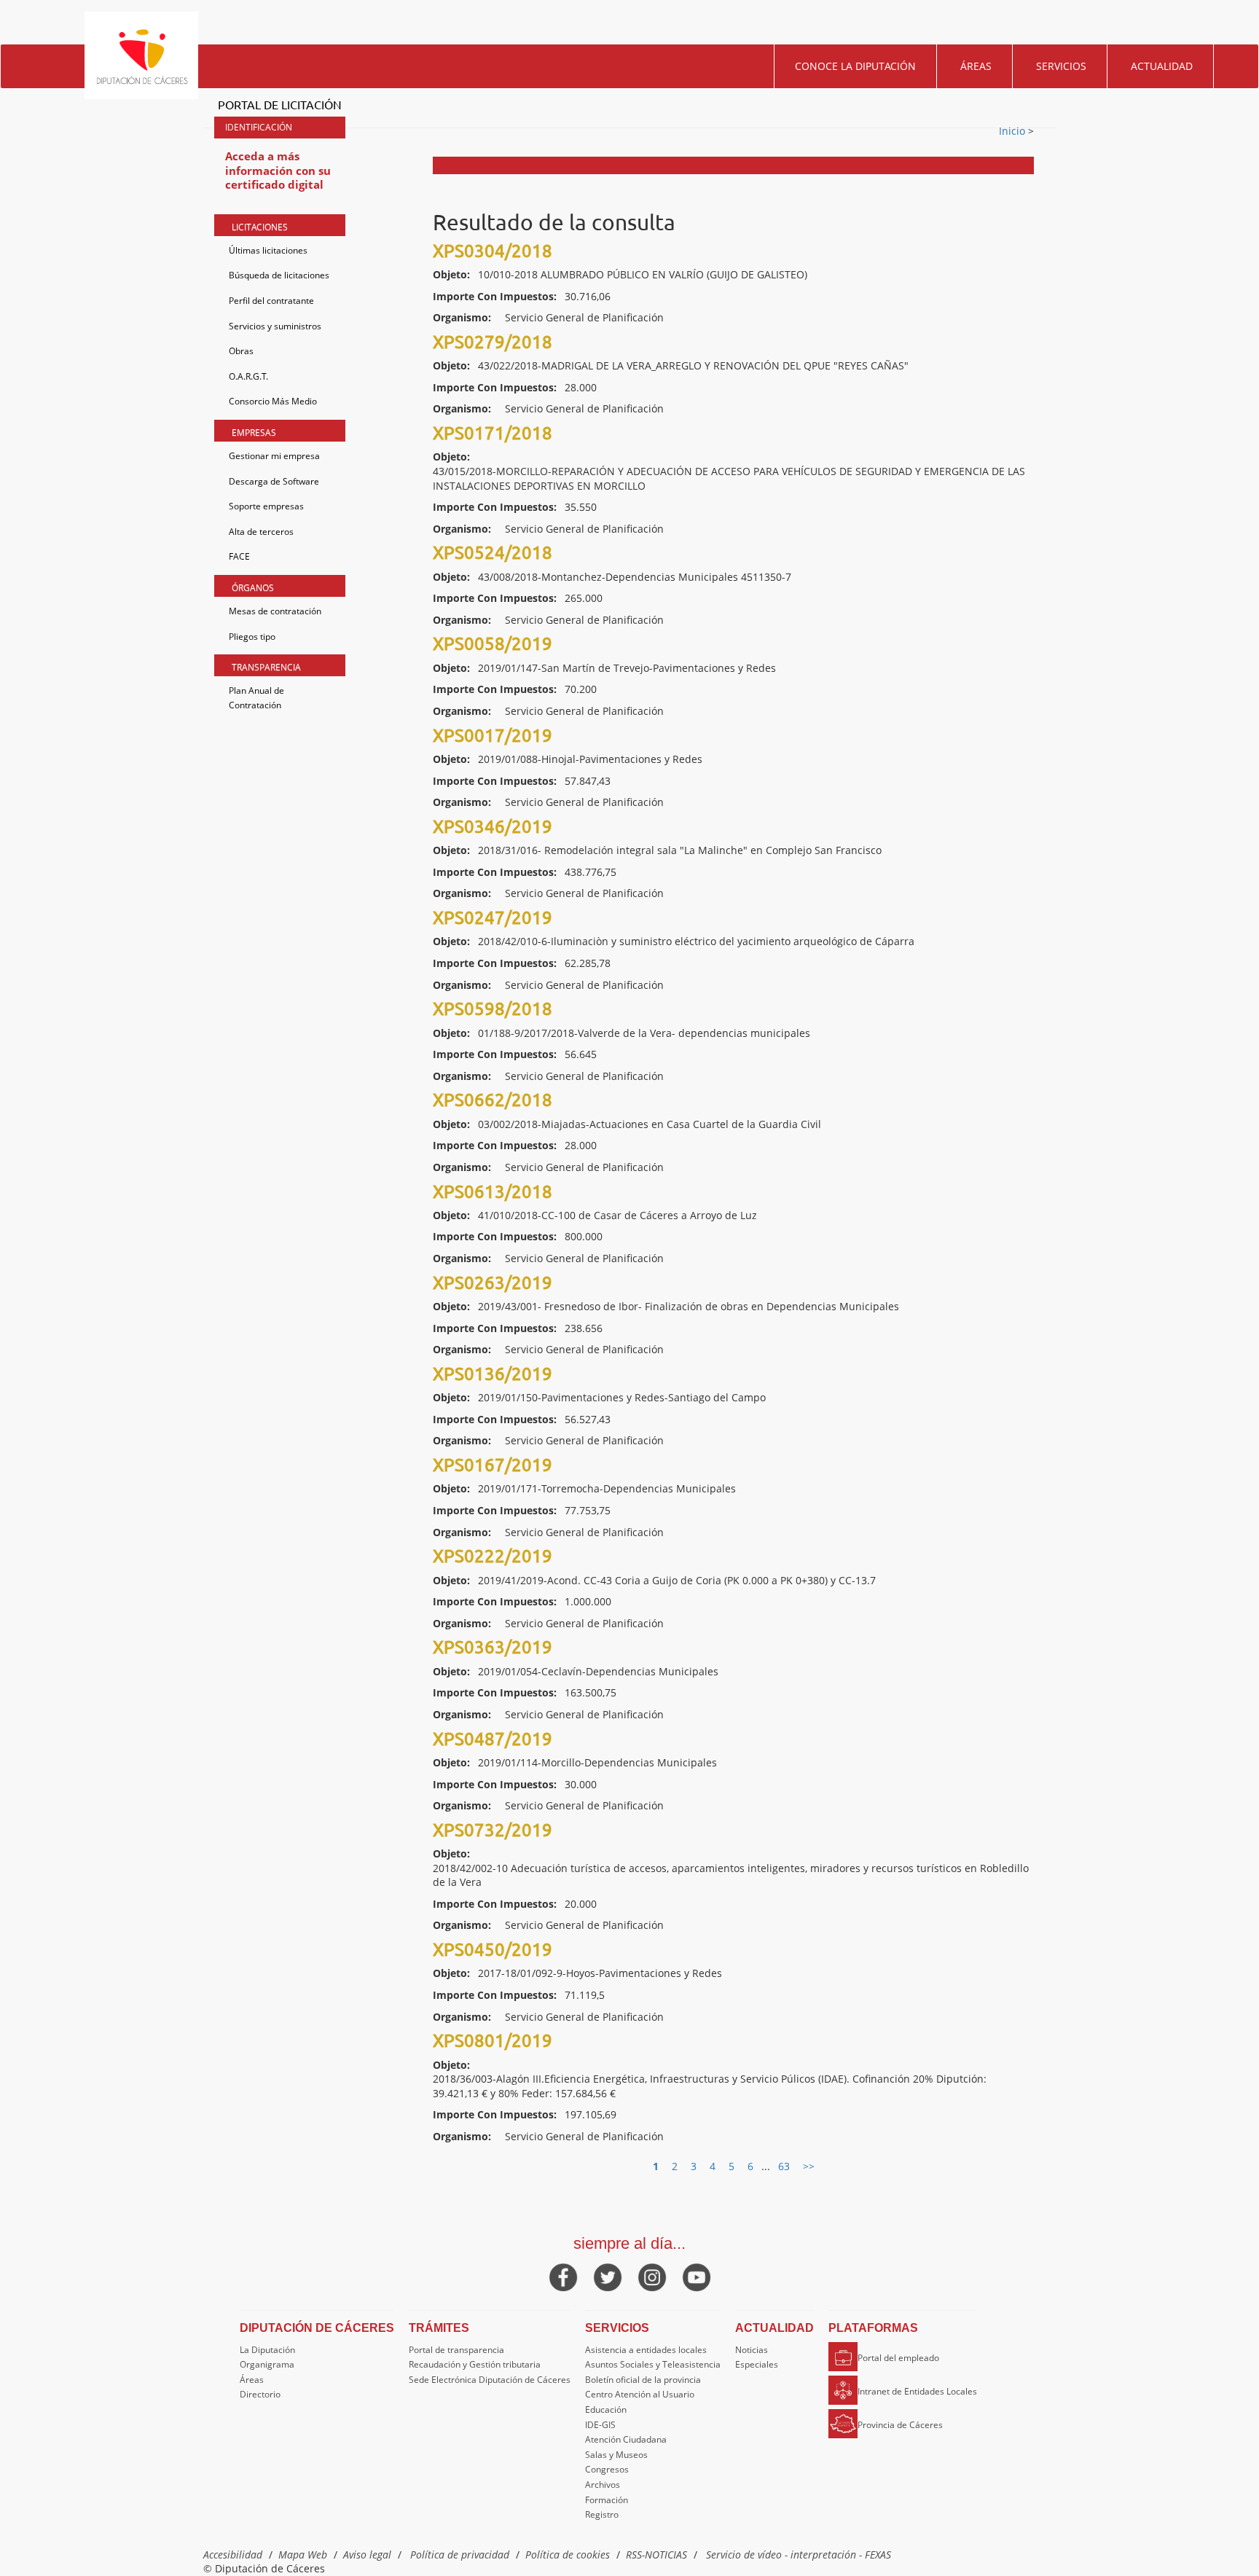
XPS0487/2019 (493, 1738)
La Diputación (267, 2350)
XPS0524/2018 (493, 552)
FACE (239, 556)
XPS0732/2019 (493, 1829)
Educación (606, 2409)
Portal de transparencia (456, 2350)
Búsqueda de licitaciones (279, 275)
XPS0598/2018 (493, 1008)
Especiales (757, 2364)
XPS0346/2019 (493, 826)
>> (809, 2166)
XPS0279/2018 (493, 341)
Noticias (752, 2350)
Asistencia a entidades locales (646, 2350)
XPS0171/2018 (493, 432)
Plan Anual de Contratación (256, 698)
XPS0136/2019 (493, 1373)
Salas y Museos (616, 2455)
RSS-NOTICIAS (656, 2555)
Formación (607, 2500)
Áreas (976, 66)
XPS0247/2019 (493, 917)
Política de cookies (568, 2555)
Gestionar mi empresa (274, 456)
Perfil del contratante (271, 301)
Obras (241, 351)
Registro (602, 2514)
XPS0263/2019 (493, 1282)
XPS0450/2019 (493, 1949)
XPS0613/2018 (493, 1191)
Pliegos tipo (252, 637)
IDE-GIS (600, 2425)
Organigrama (267, 2364)
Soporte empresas (266, 506)
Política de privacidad (460, 2555)
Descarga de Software (274, 481)
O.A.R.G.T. (248, 376)
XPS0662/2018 (493, 1099)
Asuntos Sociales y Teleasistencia (653, 2364)
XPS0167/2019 (493, 1464)
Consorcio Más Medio (273, 401)
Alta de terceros (261, 532)
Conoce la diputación (855, 66)
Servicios (1061, 66)
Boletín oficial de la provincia (643, 2380)
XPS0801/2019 (493, 2040)
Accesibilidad (233, 2555)
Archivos (603, 2485)
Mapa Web (303, 2555)
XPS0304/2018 (493, 250)
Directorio (260, 2394)
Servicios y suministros (275, 326)
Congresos (607, 2469)
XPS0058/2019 (493, 643)
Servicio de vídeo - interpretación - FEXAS (799, 2555)
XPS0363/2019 (493, 1647)
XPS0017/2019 (493, 735)
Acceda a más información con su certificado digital (278, 170)
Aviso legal (367, 2555)
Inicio (1013, 131)
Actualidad (1162, 66)
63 (784, 2166)
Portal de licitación (280, 104)
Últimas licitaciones (268, 250)
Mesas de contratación (275, 611)
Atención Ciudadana (626, 2439)
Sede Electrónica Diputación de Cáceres (490, 2380)
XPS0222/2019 (493, 1555)
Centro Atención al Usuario (640, 2394)
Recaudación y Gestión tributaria (475, 2364)
